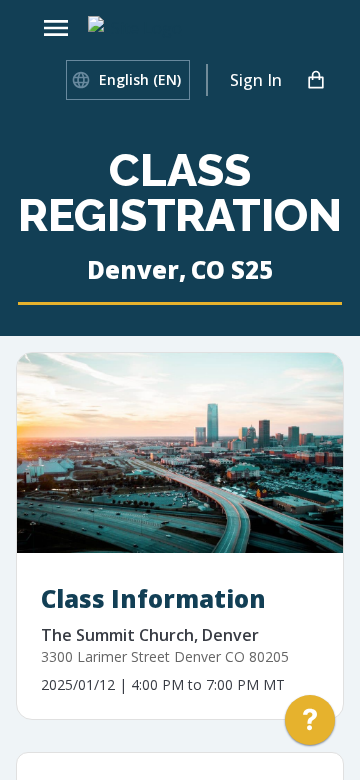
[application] (310, 725)
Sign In (256, 80)
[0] (316, 80)
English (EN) (140, 79)
